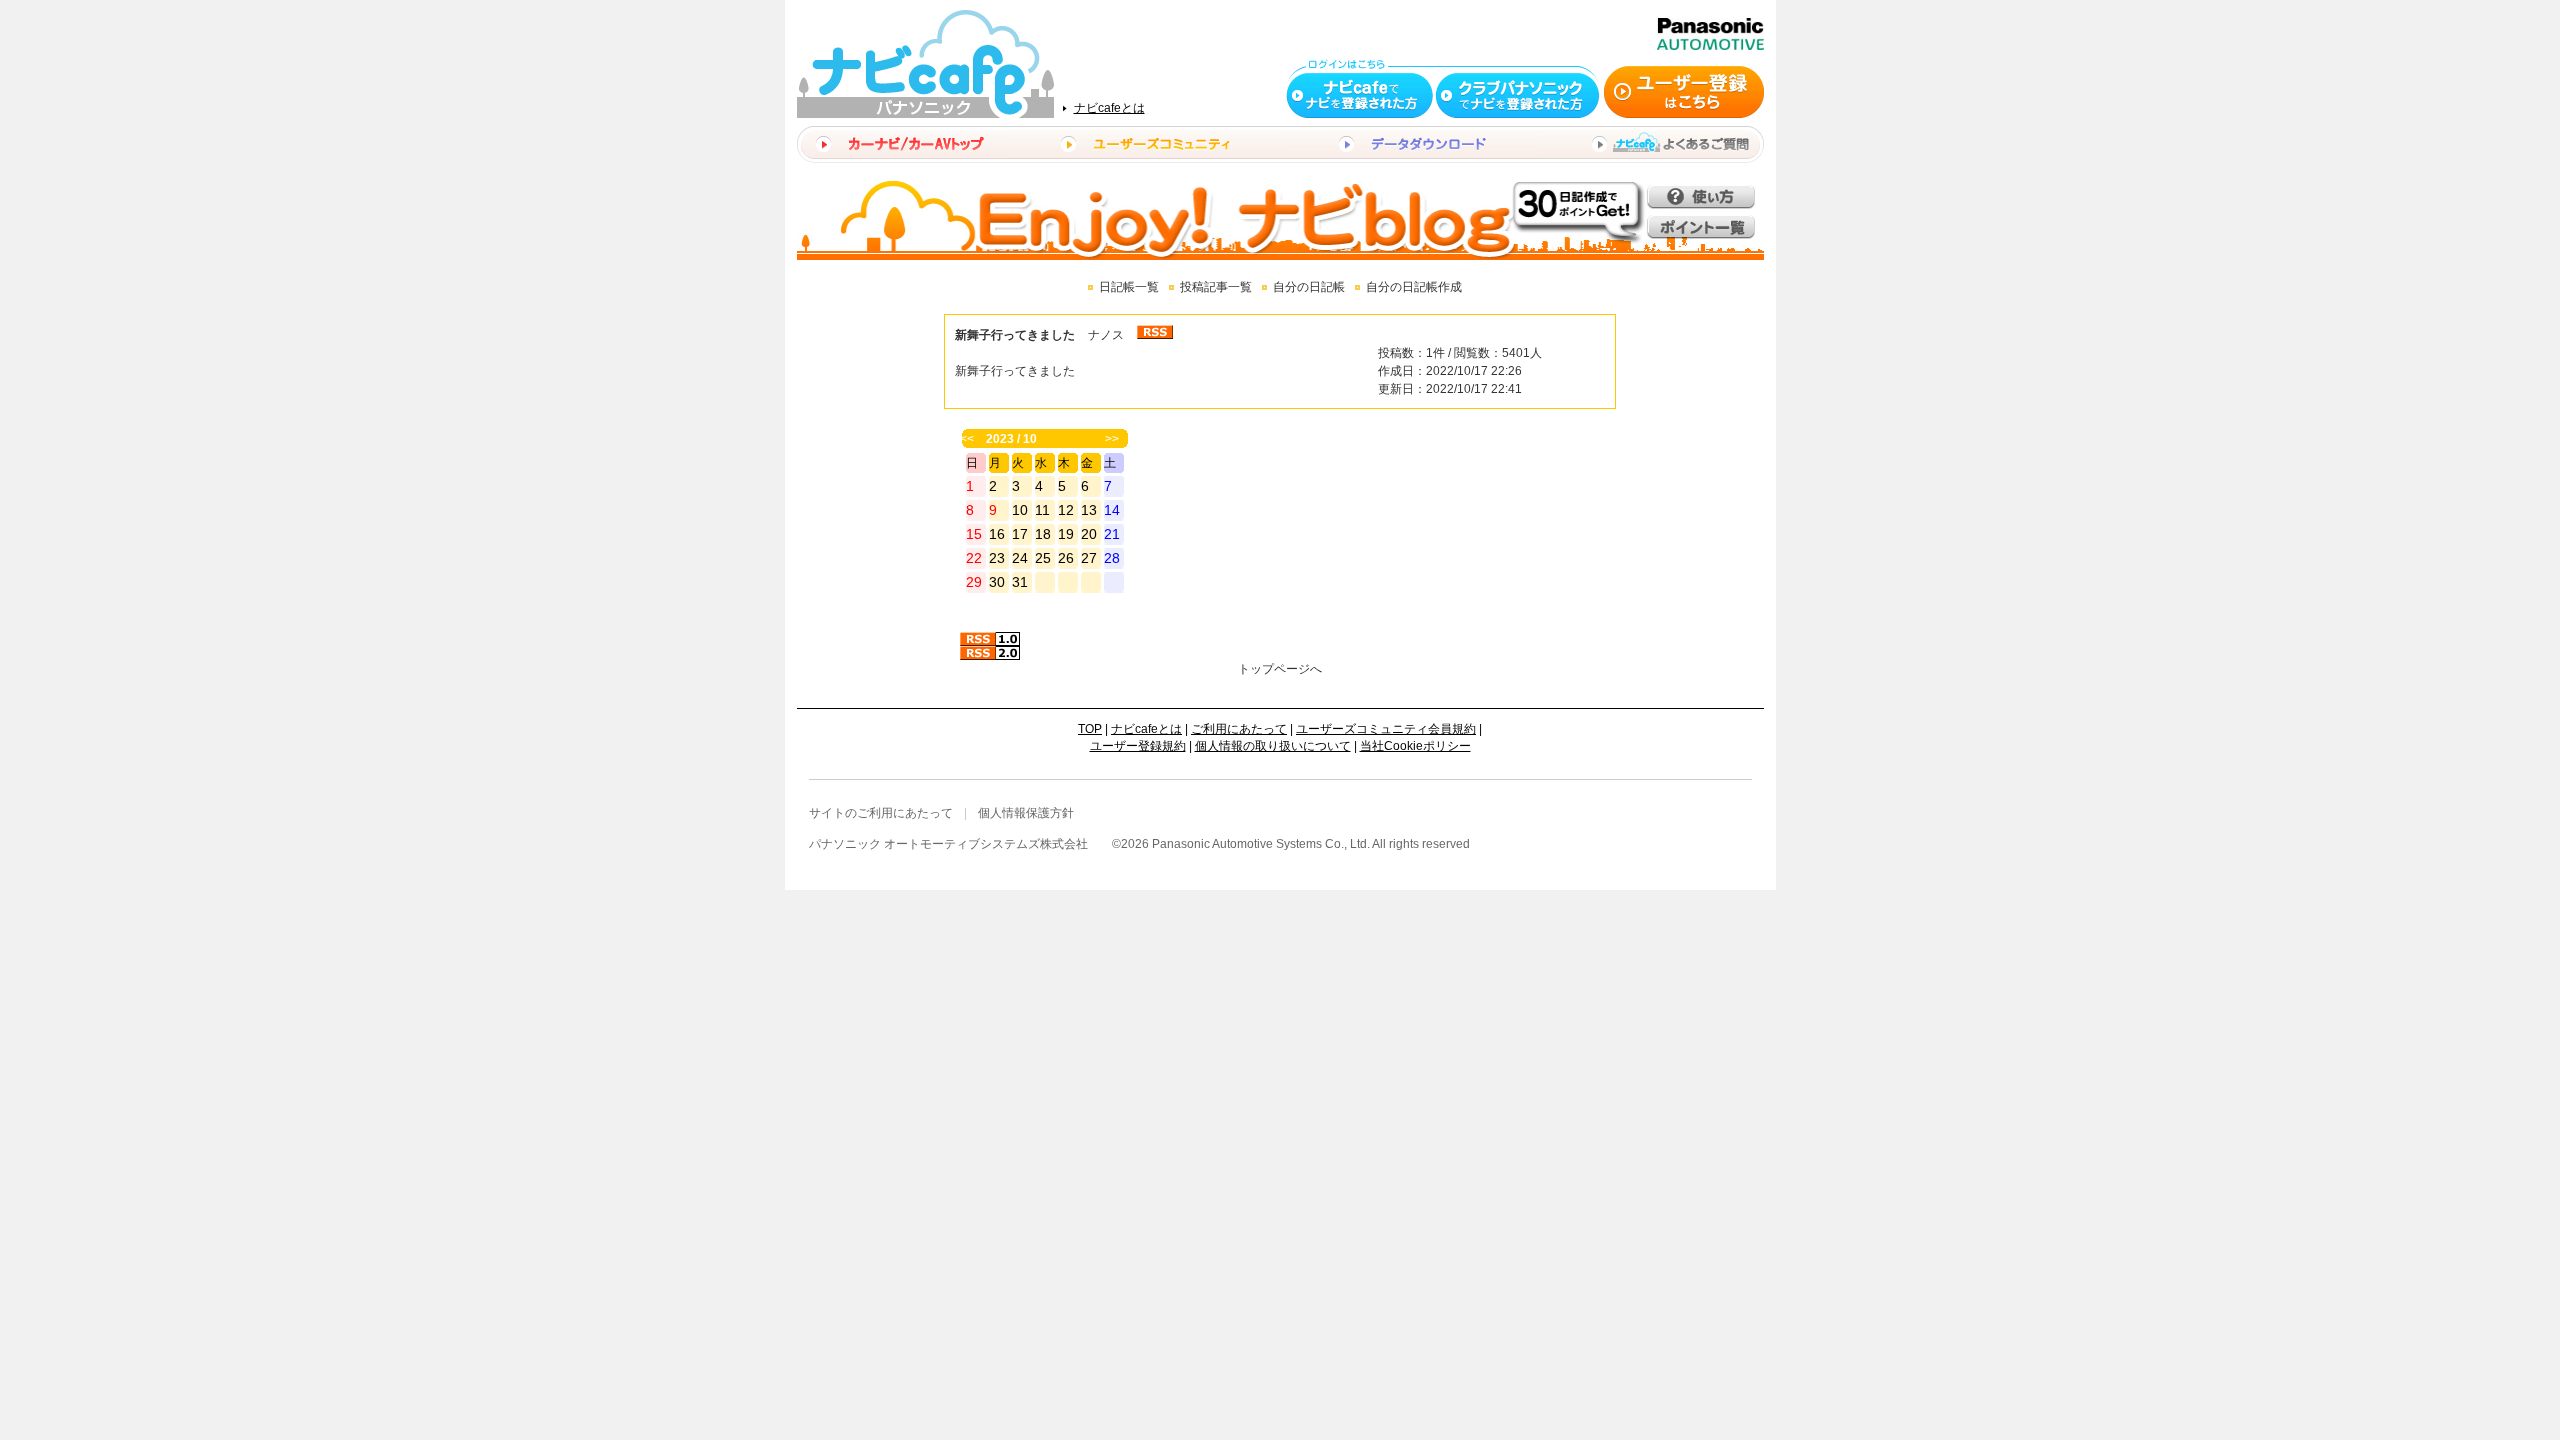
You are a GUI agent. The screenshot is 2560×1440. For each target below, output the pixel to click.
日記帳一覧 (1129, 287)
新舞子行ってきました (1015, 335)
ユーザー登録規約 (1138, 746)
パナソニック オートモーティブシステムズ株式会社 (948, 844)
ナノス (1106, 335)
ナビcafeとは (1109, 108)
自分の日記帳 (1309, 287)
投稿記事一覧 (1216, 287)
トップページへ (1280, 669)
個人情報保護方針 (1026, 813)
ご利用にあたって (1239, 729)
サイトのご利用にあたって (881, 813)
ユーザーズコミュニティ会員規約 (1386, 729)
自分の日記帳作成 (1414, 287)
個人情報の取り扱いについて (1273, 746)
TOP (1090, 729)
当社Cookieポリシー (1415, 746)
